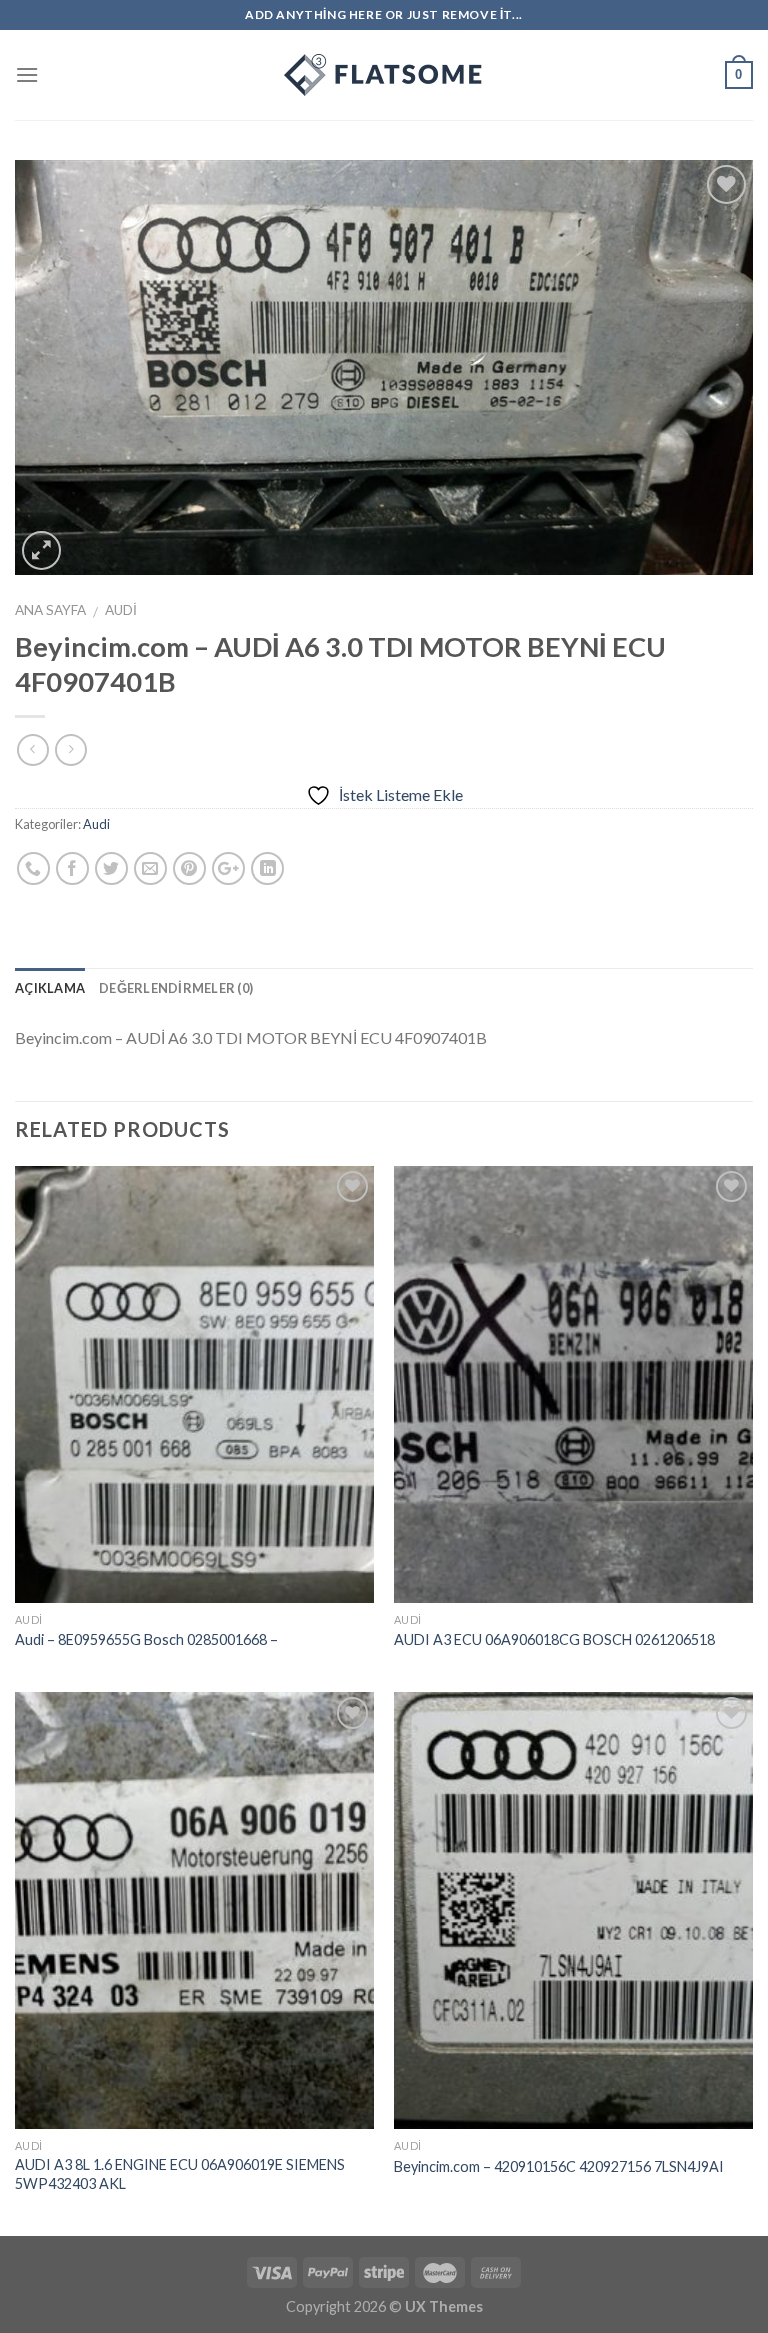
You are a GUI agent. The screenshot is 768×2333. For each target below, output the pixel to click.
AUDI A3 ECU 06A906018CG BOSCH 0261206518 (554, 1639)
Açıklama (50, 988)
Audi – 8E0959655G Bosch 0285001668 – (146, 1639)
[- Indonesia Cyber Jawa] (384, 75)
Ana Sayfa (50, 610)
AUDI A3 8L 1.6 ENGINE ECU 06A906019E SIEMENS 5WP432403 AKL (180, 2174)
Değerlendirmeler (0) (176, 988)
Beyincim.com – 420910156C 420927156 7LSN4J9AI (559, 2166)
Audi (121, 610)
